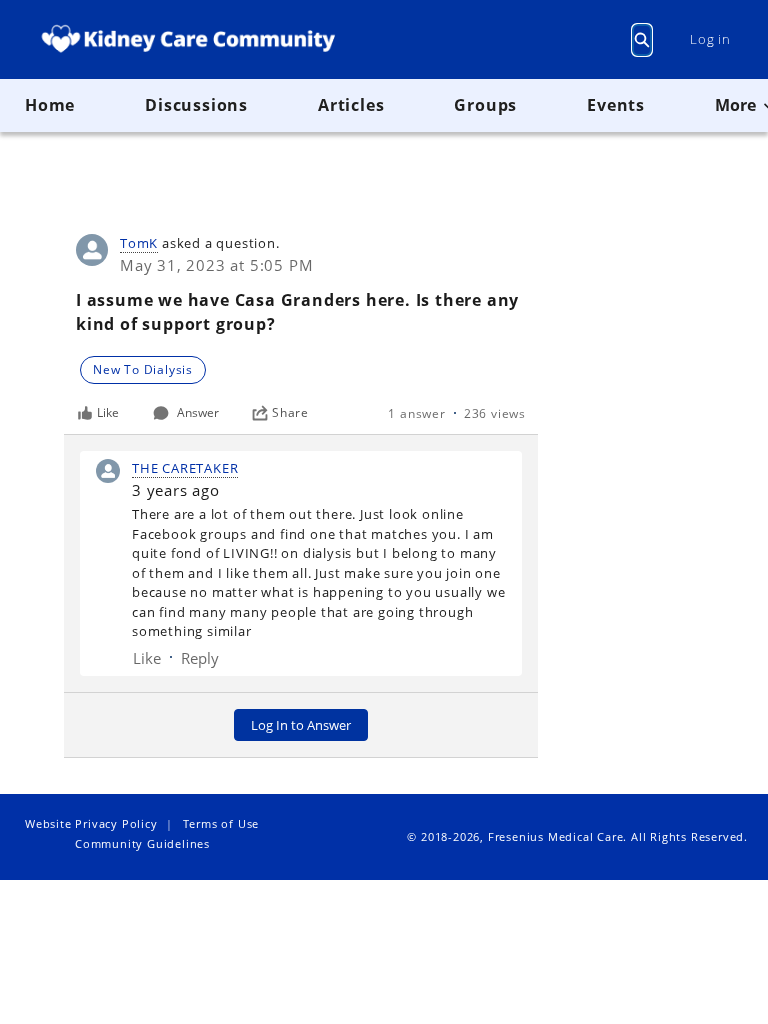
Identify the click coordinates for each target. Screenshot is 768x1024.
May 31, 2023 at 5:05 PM (216, 265)
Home (50, 105)
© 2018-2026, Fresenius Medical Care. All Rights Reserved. (577, 836)
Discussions (196, 105)
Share (290, 413)
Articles (351, 105)
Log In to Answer (301, 725)
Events (616, 105)
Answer (198, 412)
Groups (485, 105)
